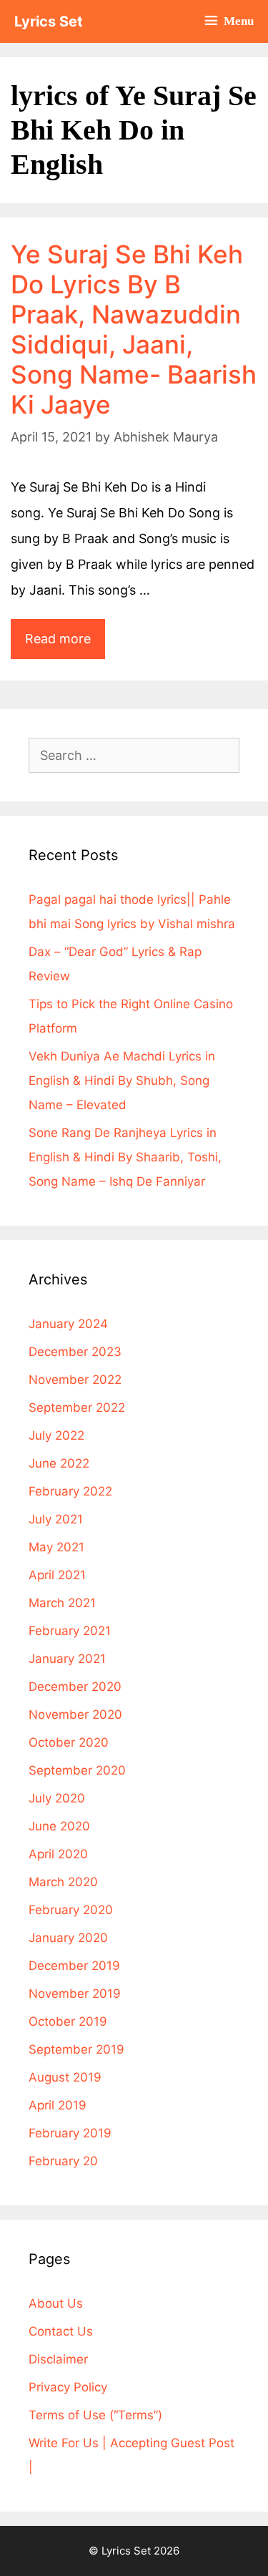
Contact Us (61, 2331)
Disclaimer (58, 2359)
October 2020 (69, 1742)
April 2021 (57, 1575)
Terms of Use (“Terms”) (95, 2415)
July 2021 (56, 1519)
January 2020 (68, 1938)
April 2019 (58, 2105)
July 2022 (56, 1435)
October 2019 (68, 2021)
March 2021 (62, 1603)
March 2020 (63, 1882)
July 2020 (57, 1798)
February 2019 (70, 2133)
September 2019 (76, 2049)
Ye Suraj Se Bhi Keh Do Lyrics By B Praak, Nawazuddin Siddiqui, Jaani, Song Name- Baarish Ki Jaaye (134, 329)
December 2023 (75, 1352)
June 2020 (59, 1826)
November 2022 (75, 1380)
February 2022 (70, 1491)
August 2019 (65, 2077)
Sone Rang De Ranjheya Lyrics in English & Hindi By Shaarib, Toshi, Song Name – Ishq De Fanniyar (125, 1157)
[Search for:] (134, 756)
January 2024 (68, 1324)
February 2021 (70, 1631)
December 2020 (75, 1687)
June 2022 (59, 1463)
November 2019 (75, 1994)
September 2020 (77, 1770)
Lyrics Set (49, 21)
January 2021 (67, 1659)
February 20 (63, 2161)
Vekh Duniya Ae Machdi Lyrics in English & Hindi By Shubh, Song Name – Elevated (122, 1080)
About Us (56, 2303)
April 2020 (58, 1854)
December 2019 (74, 1966)
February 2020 (71, 1910)
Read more (65, 633)
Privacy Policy (68, 2387)
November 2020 (75, 1714)
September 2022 (77, 1407)
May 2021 (56, 1547)
